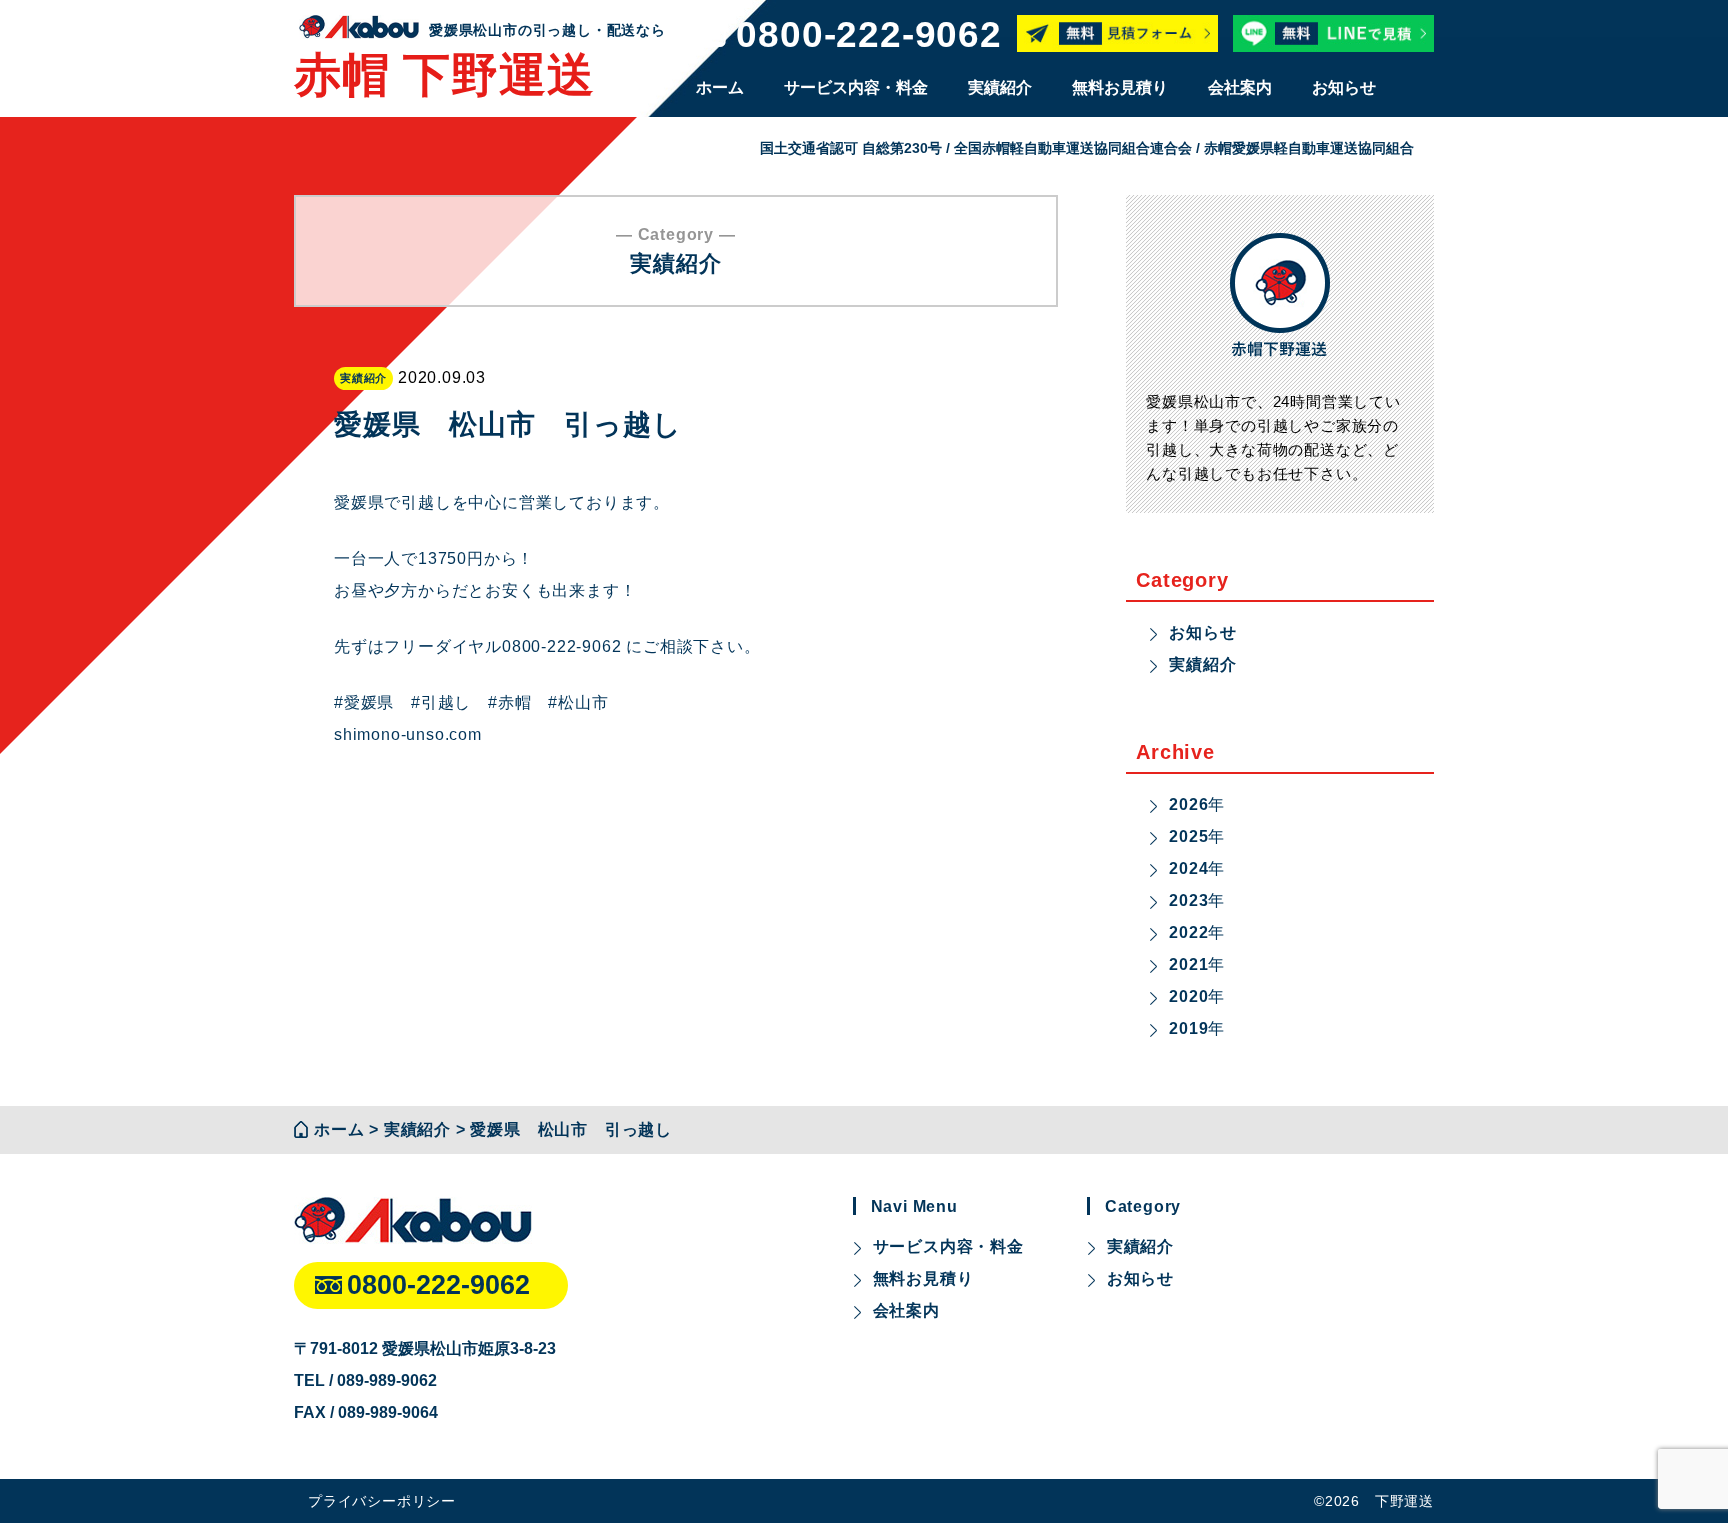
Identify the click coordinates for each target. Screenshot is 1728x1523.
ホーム (720, 87)
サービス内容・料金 (856, 87)
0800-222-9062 (868, 35)
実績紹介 (1000, 87)
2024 (1188, 868)
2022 (1188, 932)
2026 (1188, 804)
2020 (1188, 996)
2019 (1188, 1028)
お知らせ (1344, 87)
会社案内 (1240, 87)
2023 (1188, 900)
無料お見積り (1120, 87)
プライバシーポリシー (382, 1501)
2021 (1188, 964)
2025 (1188, 836)
